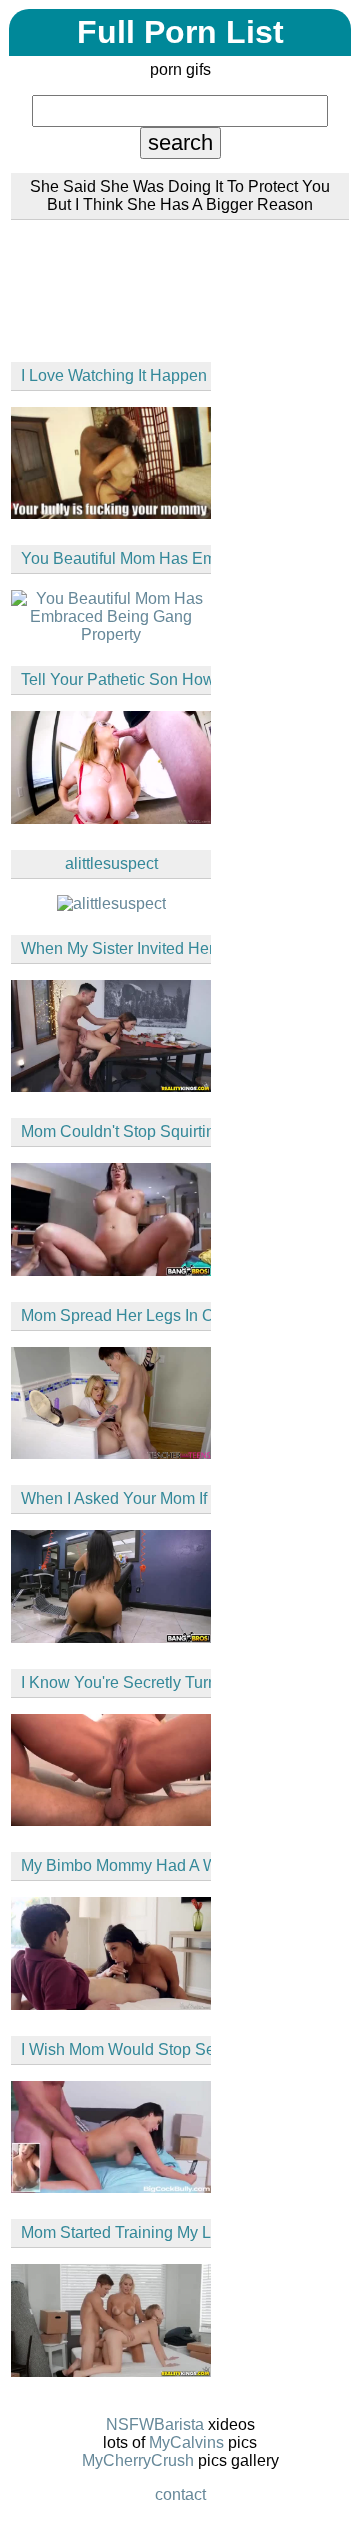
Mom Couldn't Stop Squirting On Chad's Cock (116, 1131)
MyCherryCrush (138, 2460)
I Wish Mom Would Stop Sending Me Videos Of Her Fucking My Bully (116, 2049)
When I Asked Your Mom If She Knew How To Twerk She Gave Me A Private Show (116, 1498)
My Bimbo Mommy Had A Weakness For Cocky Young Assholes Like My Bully (116, 1865)
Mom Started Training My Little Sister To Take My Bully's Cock (116, 2232)
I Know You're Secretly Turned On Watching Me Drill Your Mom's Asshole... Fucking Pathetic (116, 1682)
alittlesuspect (111, 863)
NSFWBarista (155, 2424)
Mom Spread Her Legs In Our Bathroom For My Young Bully (116, 1315)
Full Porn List (180, 32)
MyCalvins (186, 2442)
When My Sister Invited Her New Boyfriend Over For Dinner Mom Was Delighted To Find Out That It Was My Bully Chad (116, 948)
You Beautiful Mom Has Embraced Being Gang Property (116, 558)
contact (180, 2494)
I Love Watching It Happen (114, 375)
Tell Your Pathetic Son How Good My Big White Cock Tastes (116, 679)
